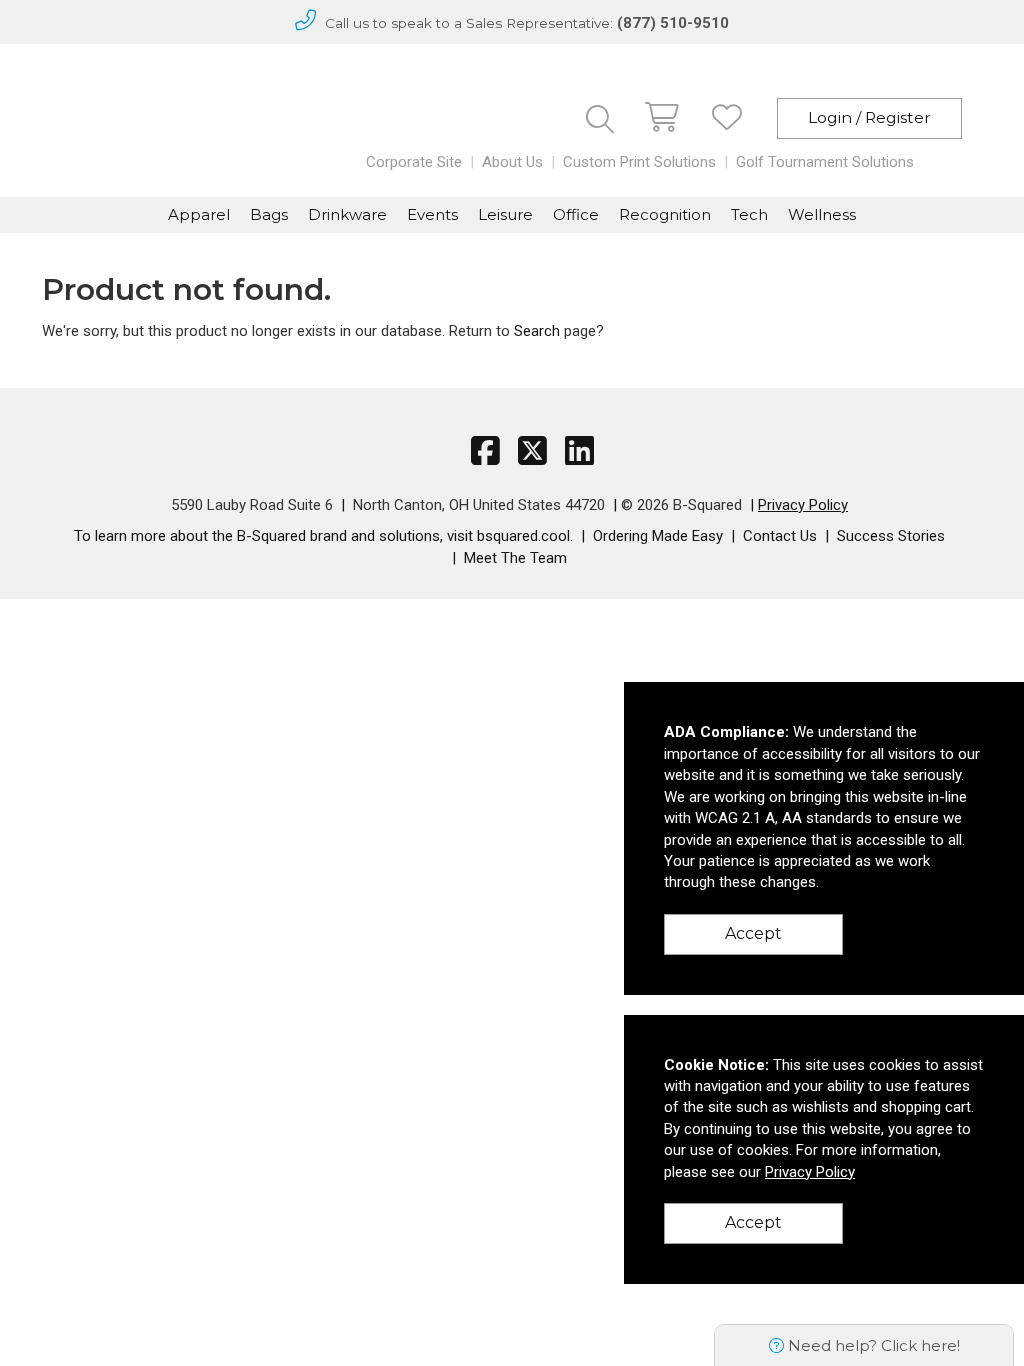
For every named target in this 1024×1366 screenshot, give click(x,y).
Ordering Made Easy (658, 536)
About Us (512, 162)
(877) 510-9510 (673, 23)
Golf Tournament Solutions (825, 162)
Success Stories (891, 536)
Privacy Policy (803, 505)
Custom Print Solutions (639, 162)
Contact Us (780, 536)
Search (537, 331)
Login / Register (869, 117)
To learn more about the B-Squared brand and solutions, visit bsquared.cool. (323, 536)
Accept (753, 933)
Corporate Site (414, 162)
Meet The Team (515, 558)
